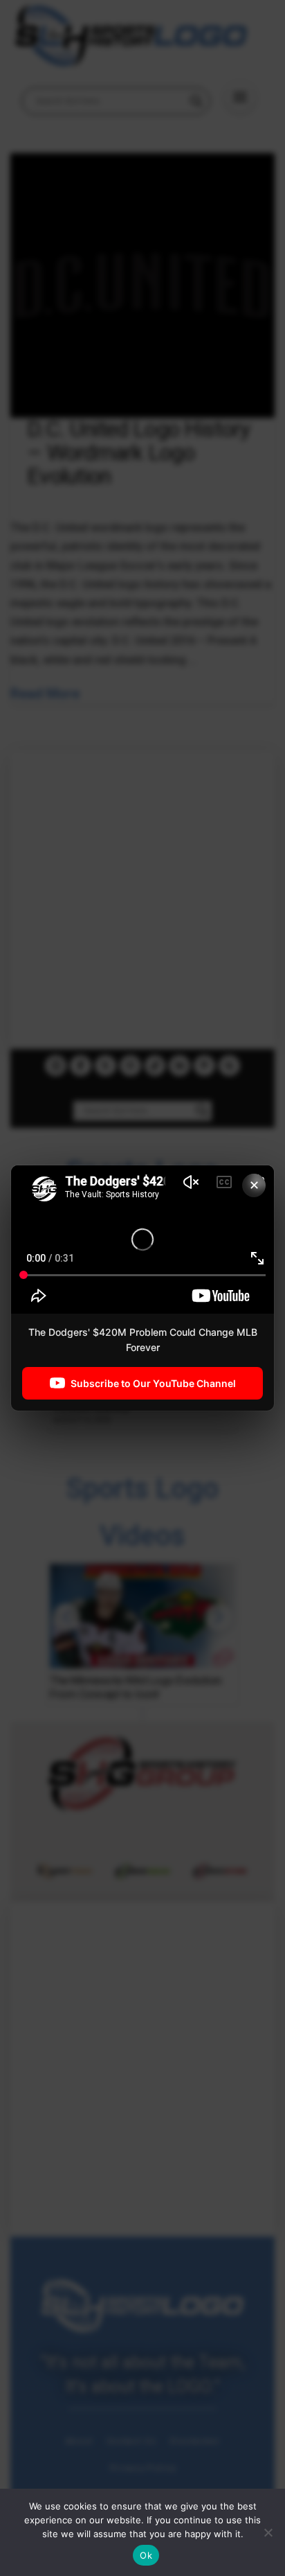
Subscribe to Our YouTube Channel (153, 1383)
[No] (268, 2532)
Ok (146, 2555)
